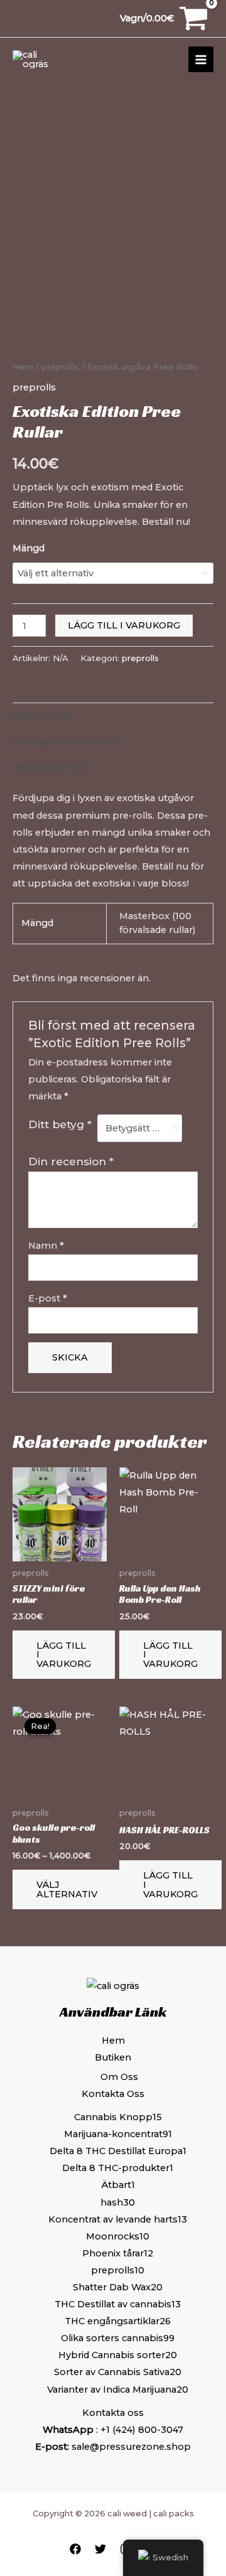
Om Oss (119, 2077)
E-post (48, 1298)
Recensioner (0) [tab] (49, 767)
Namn (46, 1246)
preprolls (60, 367)
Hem (23, 367)
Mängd (29, 548)
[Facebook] (75, 2549)
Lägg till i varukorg (124, 625)
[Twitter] (100, 2549)
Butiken (113, 2057)
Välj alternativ (67, 1889)
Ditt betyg (60, 1124)
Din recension (71, 1161)
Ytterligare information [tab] (65, 741)
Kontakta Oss (113, 2094)
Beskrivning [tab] (40, 715)
